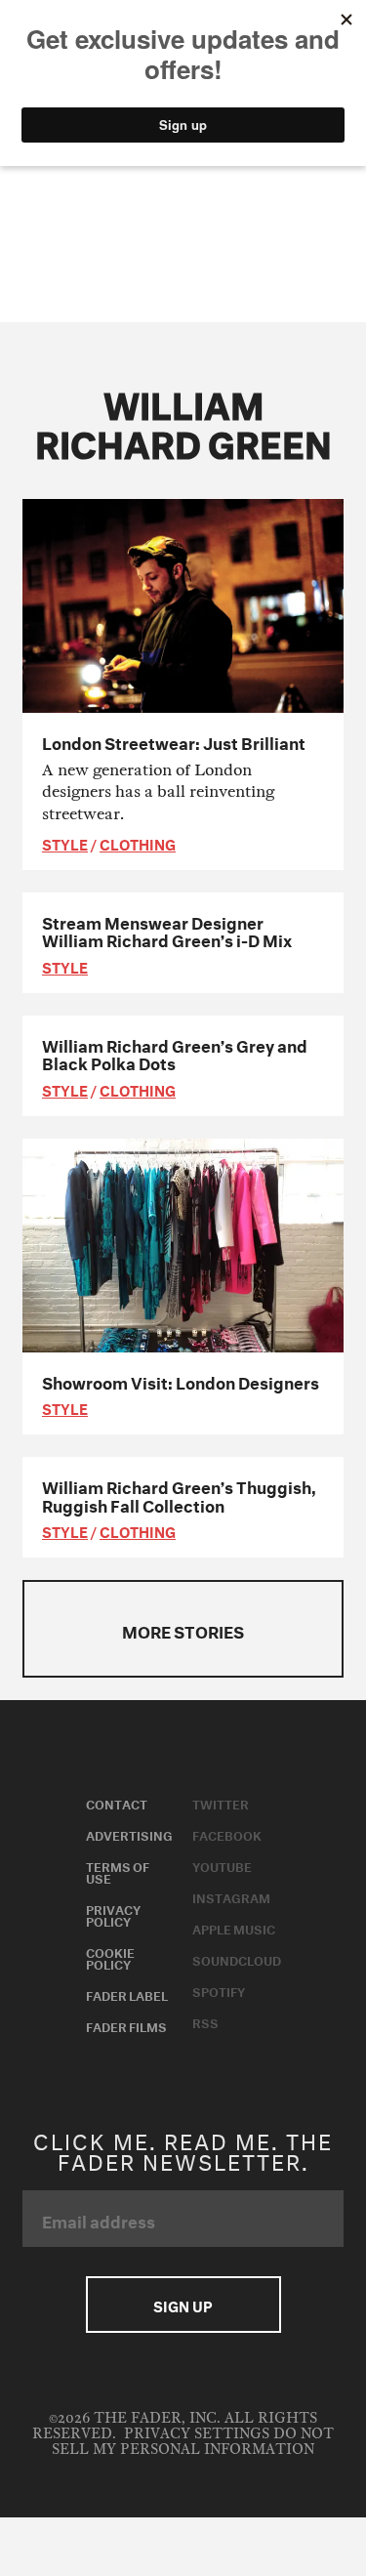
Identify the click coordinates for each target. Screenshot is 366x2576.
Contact (117, 1803)
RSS (205, 2021)
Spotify (219, 1990)
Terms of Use (118, 1871)
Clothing (138, 843)
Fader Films (126, 2025)
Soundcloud (237, 1959)
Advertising (129, 1834)
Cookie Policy (110, 1957)
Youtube (222, 1865)
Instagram (231, 1896)
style (65, 843)
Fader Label (127, 1994)
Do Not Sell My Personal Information (193, 2442)
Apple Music (234, 1928)
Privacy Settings (197, 2434)
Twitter (221, 1803)
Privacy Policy (113, 1914)
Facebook (227, 1834)
